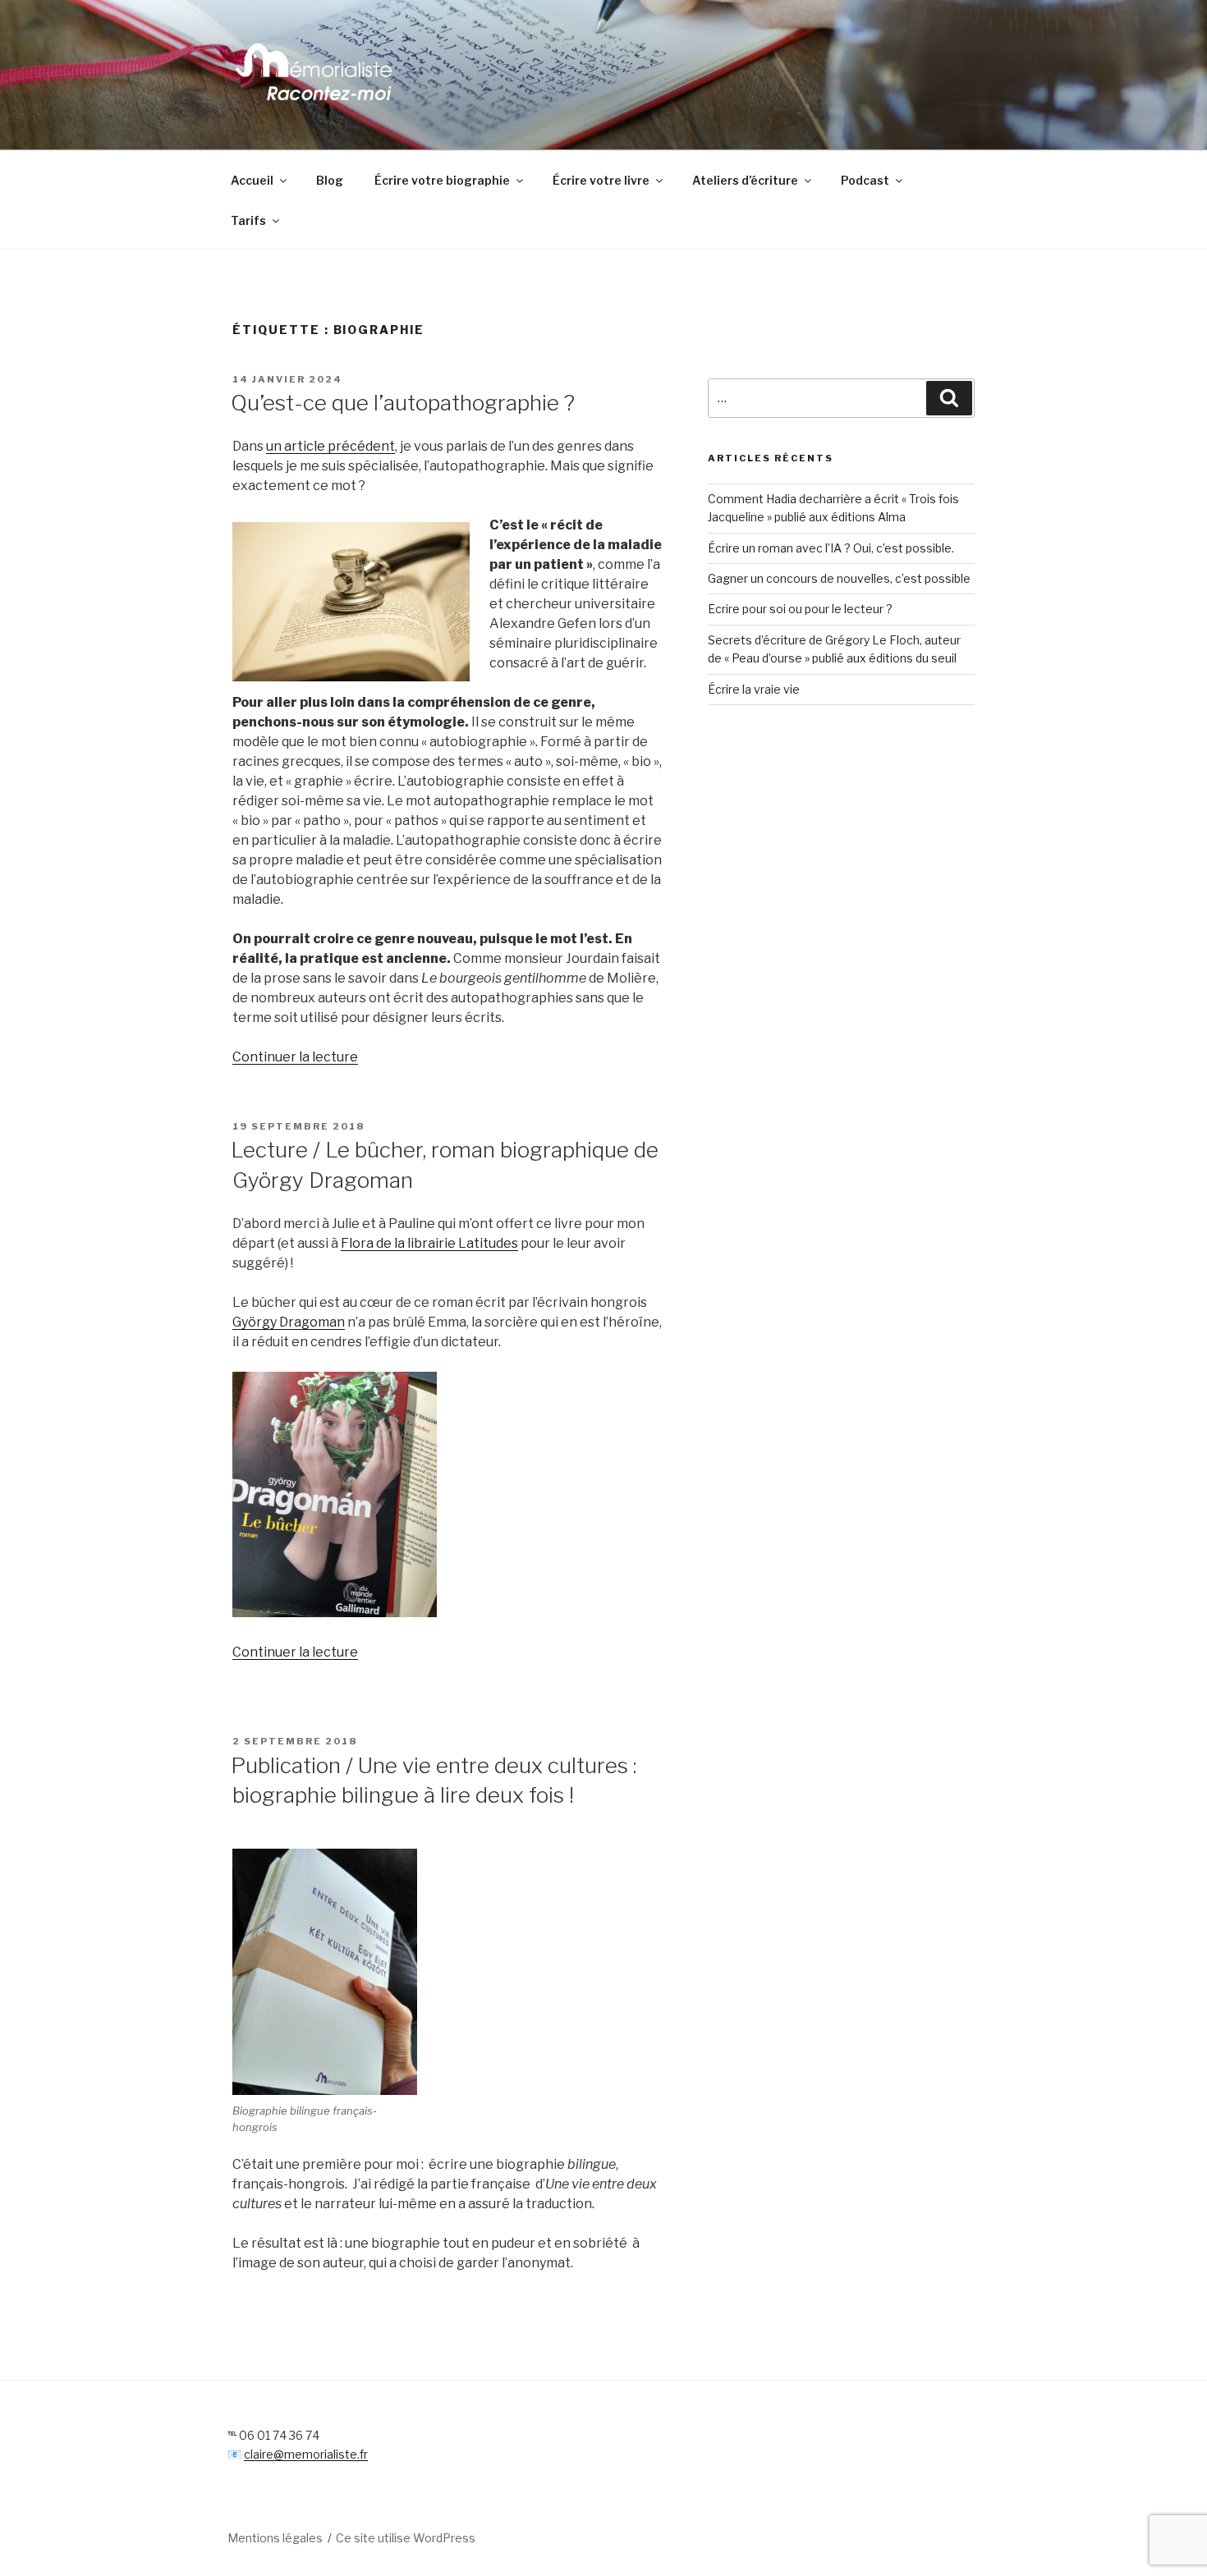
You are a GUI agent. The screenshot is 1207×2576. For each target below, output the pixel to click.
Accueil (252, 180)
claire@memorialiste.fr (306, 2454)
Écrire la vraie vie (754, 689)
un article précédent (330, 446)
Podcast (865, 180)
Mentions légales (275, 2538)
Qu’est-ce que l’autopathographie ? (403, 403)
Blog (330, 180)
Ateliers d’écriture (745, 180)
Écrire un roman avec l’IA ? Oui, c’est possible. (831, 548)
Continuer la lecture (295, 1057)
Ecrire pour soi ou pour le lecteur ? (800, 609)
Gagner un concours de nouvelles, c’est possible (839, 578)
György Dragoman (289, 1322)
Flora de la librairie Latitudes (429, 1243)
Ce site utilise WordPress (406, 2538)
